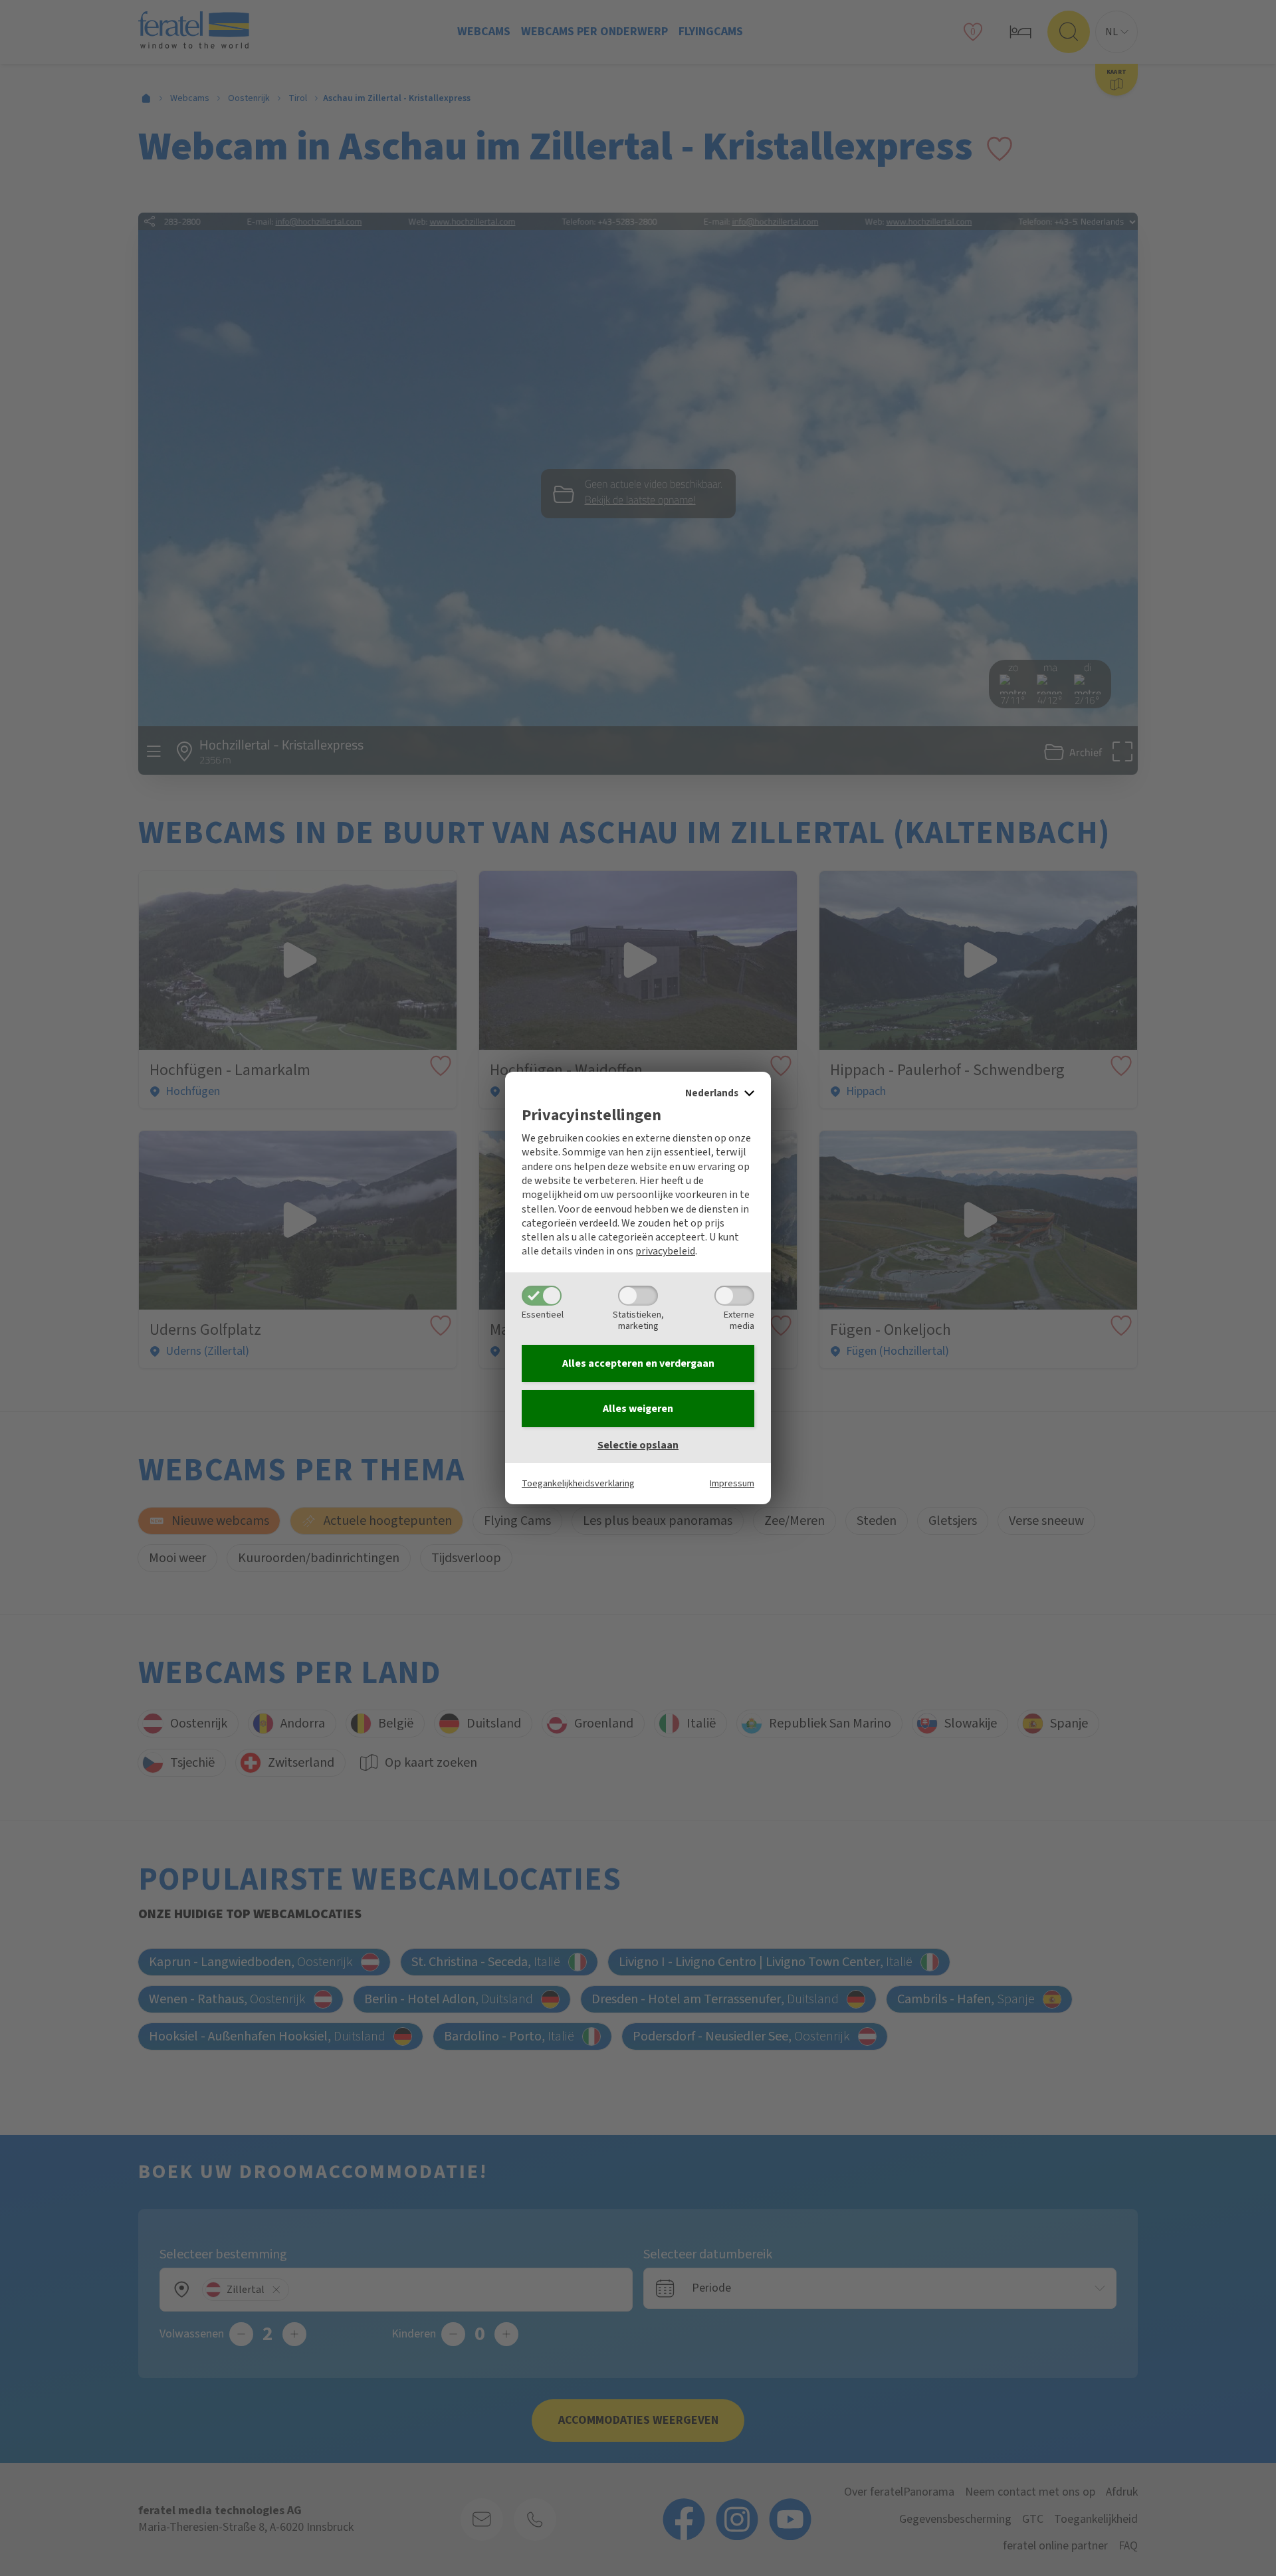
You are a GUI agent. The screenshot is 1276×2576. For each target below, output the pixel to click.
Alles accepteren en (638, 1363)
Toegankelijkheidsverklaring (578, 1483)
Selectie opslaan (638, 1445)
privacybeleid (665, 1251)
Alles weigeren (638, 1409)
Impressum (732, 1483)
